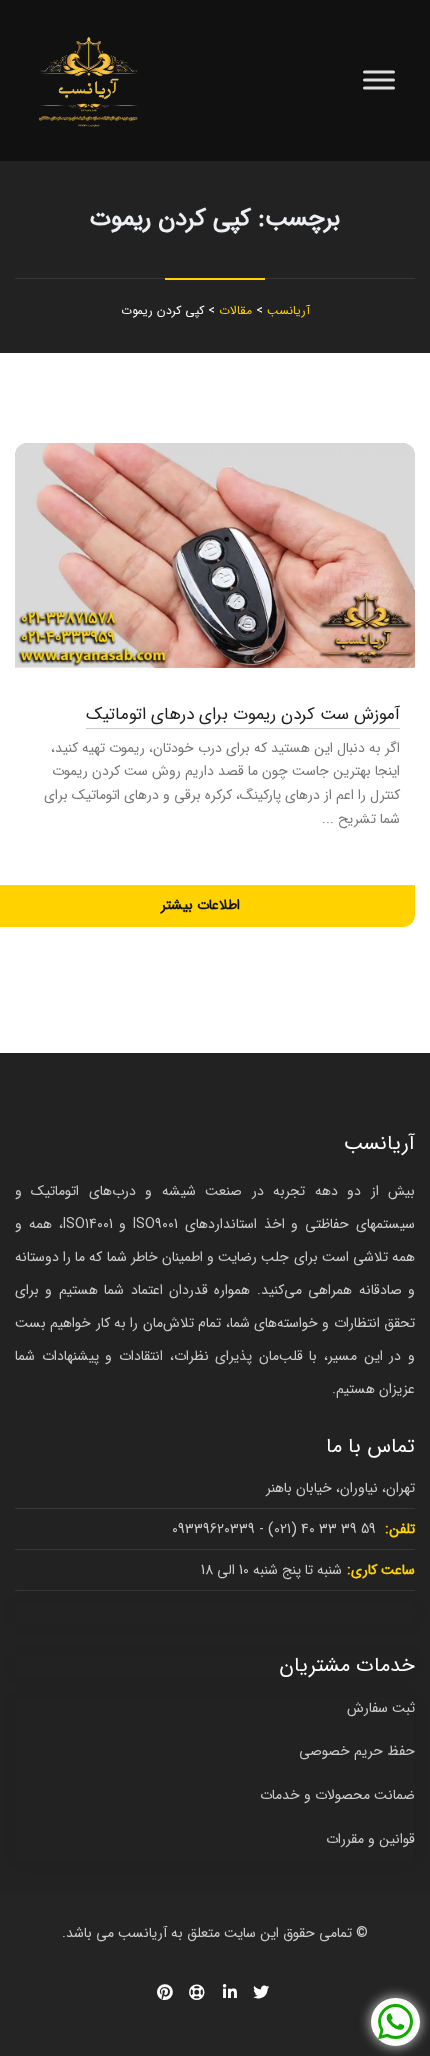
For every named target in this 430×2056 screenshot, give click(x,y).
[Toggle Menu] (379, 80)
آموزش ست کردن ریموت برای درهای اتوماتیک (243, 714)
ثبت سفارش (381, 1708)
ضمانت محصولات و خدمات (337, 1795)
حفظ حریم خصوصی (357, 1751)
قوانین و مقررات (370, 1839)
